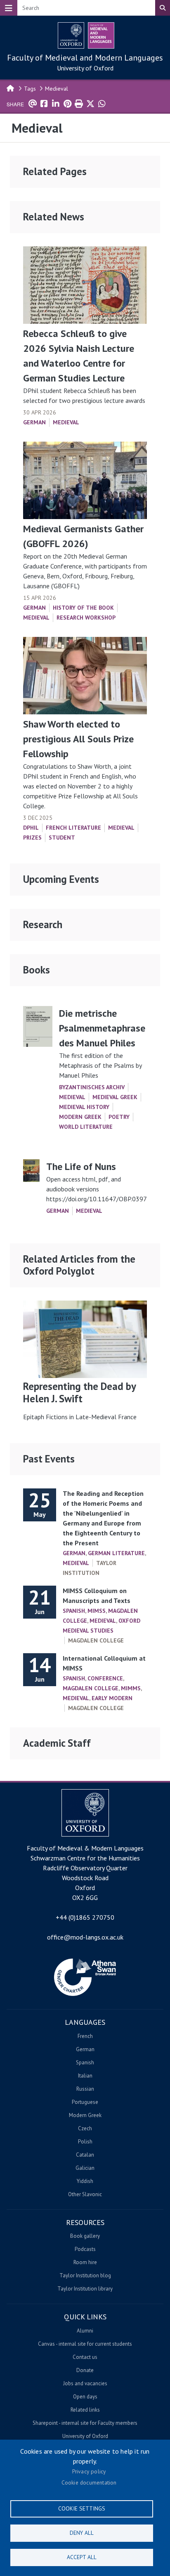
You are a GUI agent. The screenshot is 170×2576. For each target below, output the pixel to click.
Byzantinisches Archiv (92, 1087)
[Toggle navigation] (9, 8)
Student (62, 838)
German (34, 422)
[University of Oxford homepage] (71, 35)
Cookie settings (82, 2508)
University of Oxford (85, 68)
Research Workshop (86, 618)
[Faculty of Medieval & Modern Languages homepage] (101, 35)
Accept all (82, 2557)
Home (11, 88)
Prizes (32, 838)
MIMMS (131, 1688)
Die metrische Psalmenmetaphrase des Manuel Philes (102, 1028)
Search (163, 8)
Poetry (119, 1117)
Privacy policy (89, 2471)
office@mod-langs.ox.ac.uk (85, 1937)
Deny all (82, 2533)
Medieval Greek (115, 1097)
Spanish (74, 1611)
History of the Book (83, 608)
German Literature (116, 1553)
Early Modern (112, 1698)
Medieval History (84, 1107)
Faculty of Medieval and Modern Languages (85, 58)
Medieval (57, 89)
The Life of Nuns (81, 1166)
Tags (30, 89)
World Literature (86, 1127)
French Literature (73, 828)
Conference (105, 1678)
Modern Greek (80, 1117)
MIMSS (97, 1611)
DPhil (31, 828)
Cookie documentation (89, 2482)
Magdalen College (91, 1688)
